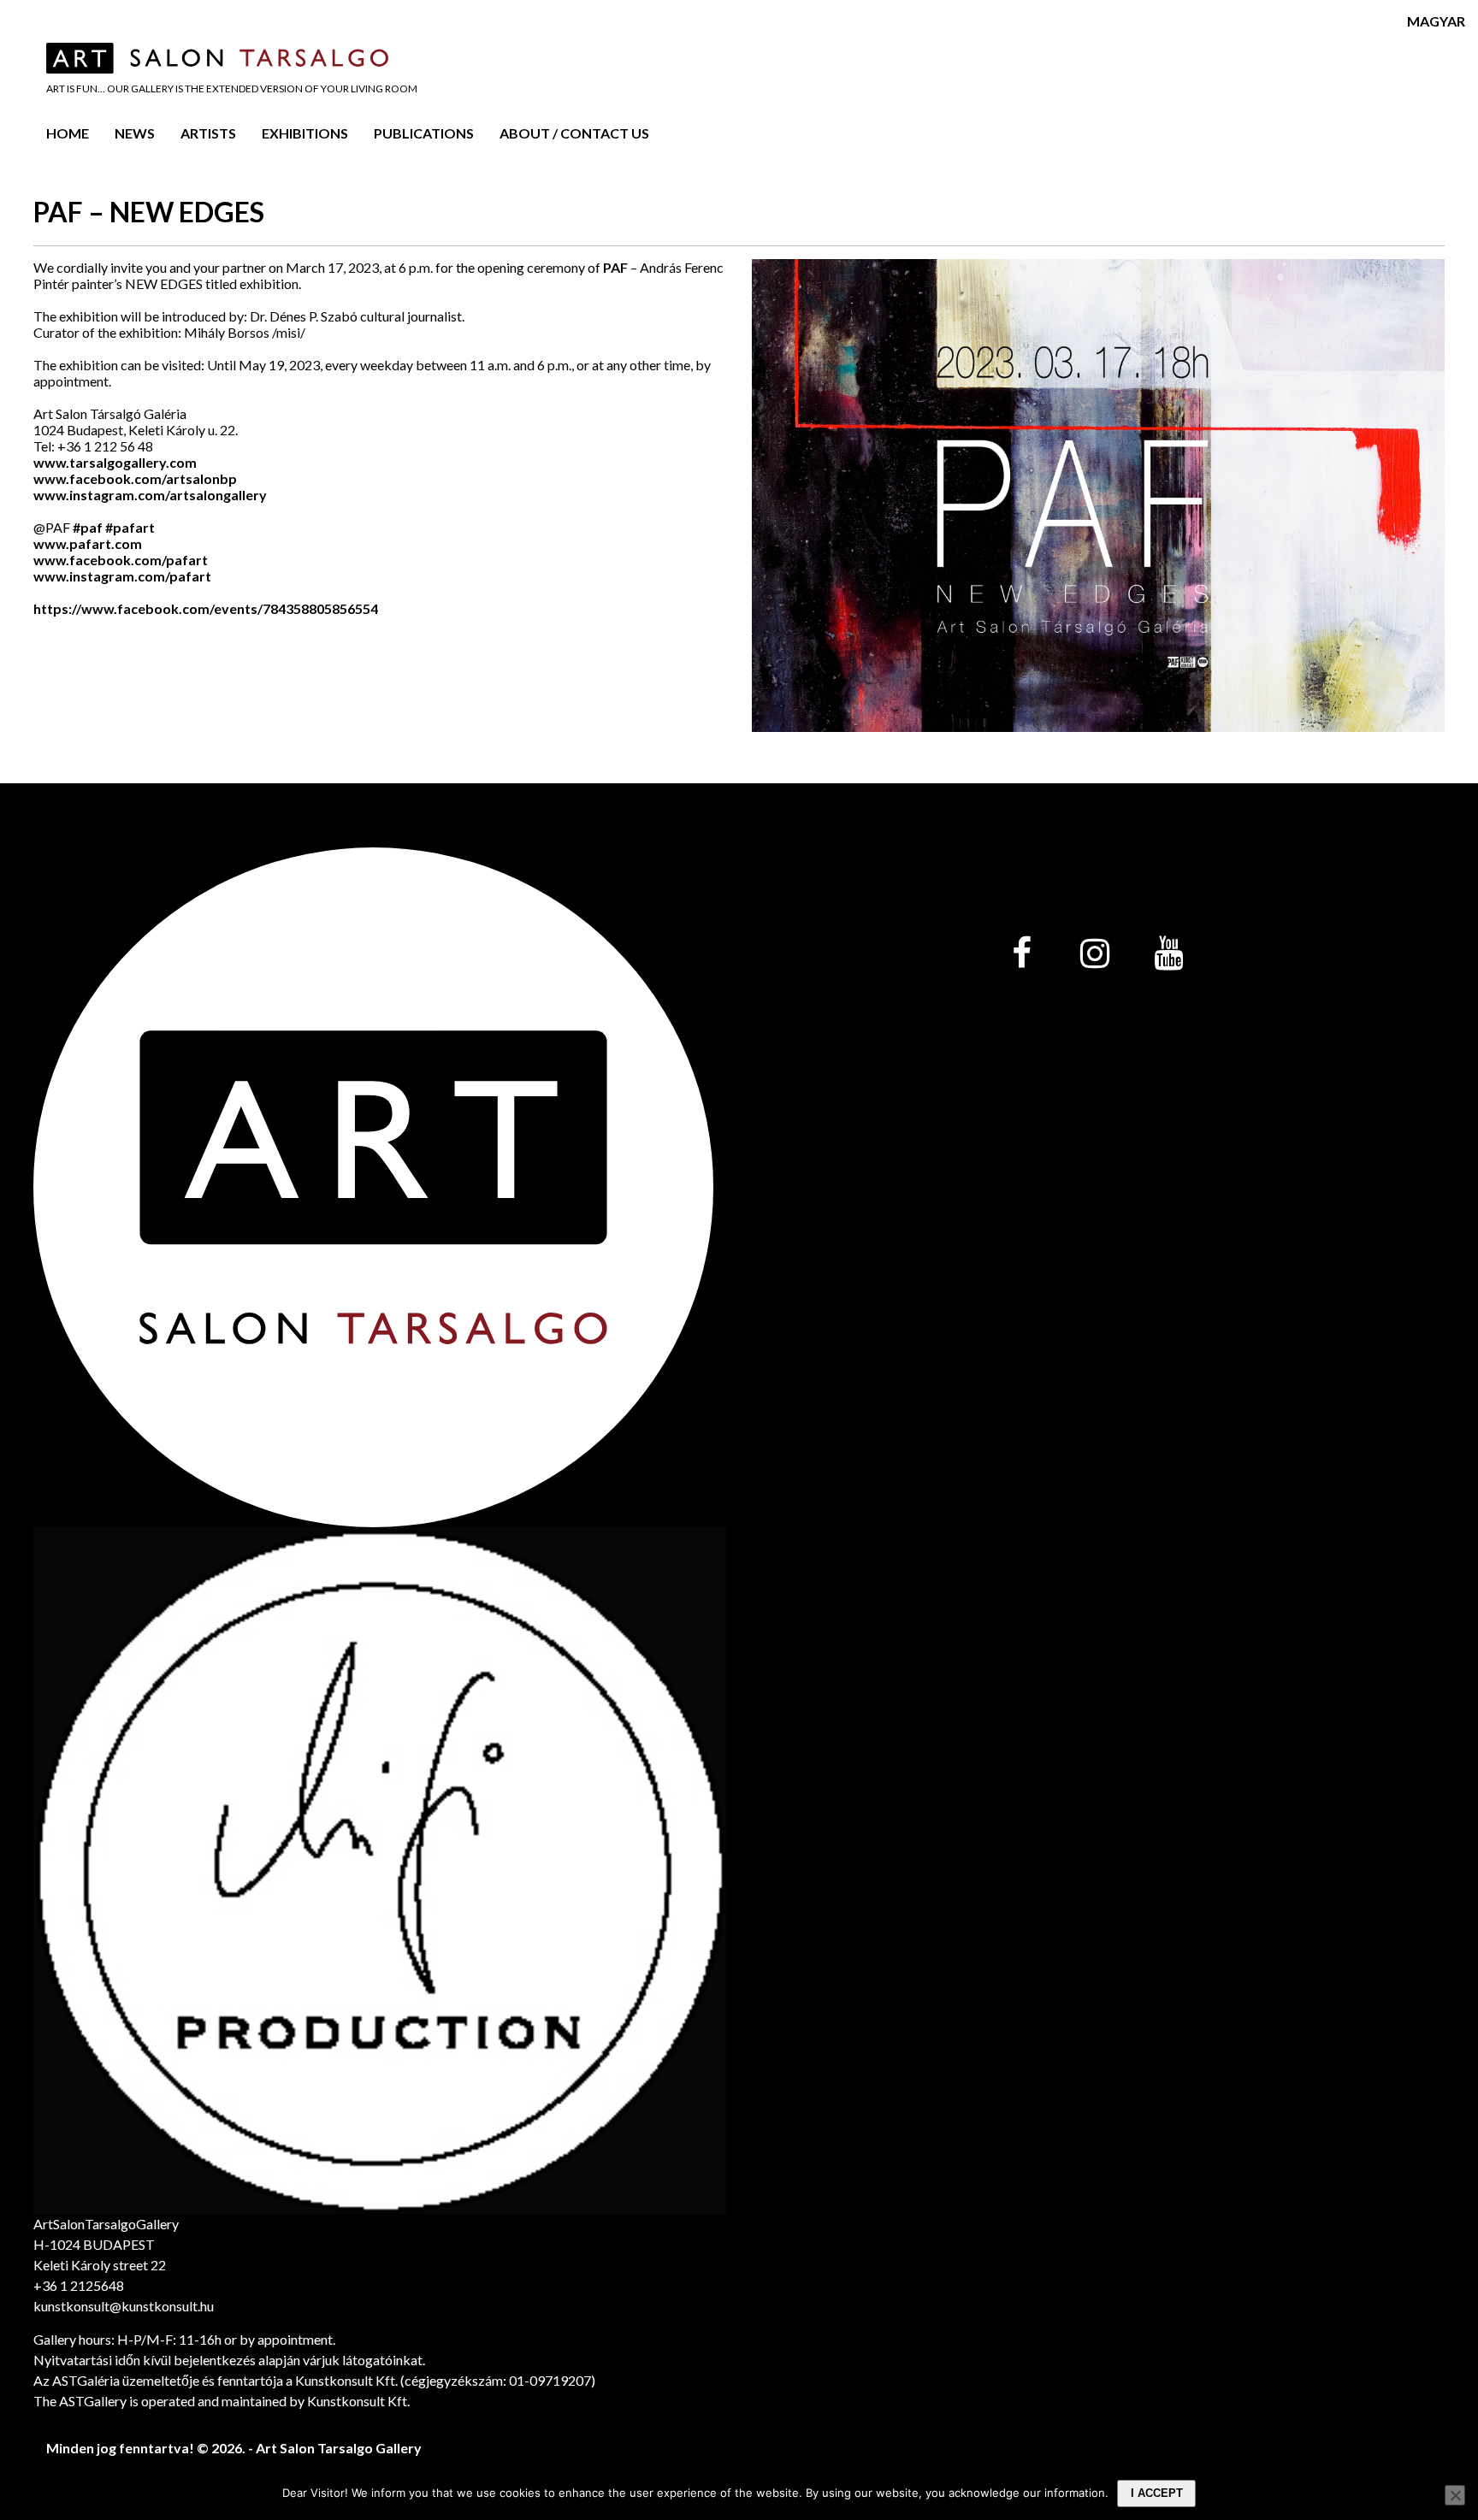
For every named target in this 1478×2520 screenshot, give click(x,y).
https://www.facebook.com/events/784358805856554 (206, 608)
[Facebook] (1021, 954)
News (135, 133)
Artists (208, 133)
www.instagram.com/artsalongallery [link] (150, 495)
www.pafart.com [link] (88, 543)
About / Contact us (574, 133)
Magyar (1436, 21)
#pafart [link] (130, 527)
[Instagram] (1095, 954)
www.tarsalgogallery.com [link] (115, 462)
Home (68, 133)
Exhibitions (305, 133)
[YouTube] (1168, 954)
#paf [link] (88, 527)
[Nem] (1455, 2495)
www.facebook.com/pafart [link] (121, 560)
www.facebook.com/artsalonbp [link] (135, 478)
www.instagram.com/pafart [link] (122, 576)
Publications (424, 133)
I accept (1157, 2493)
